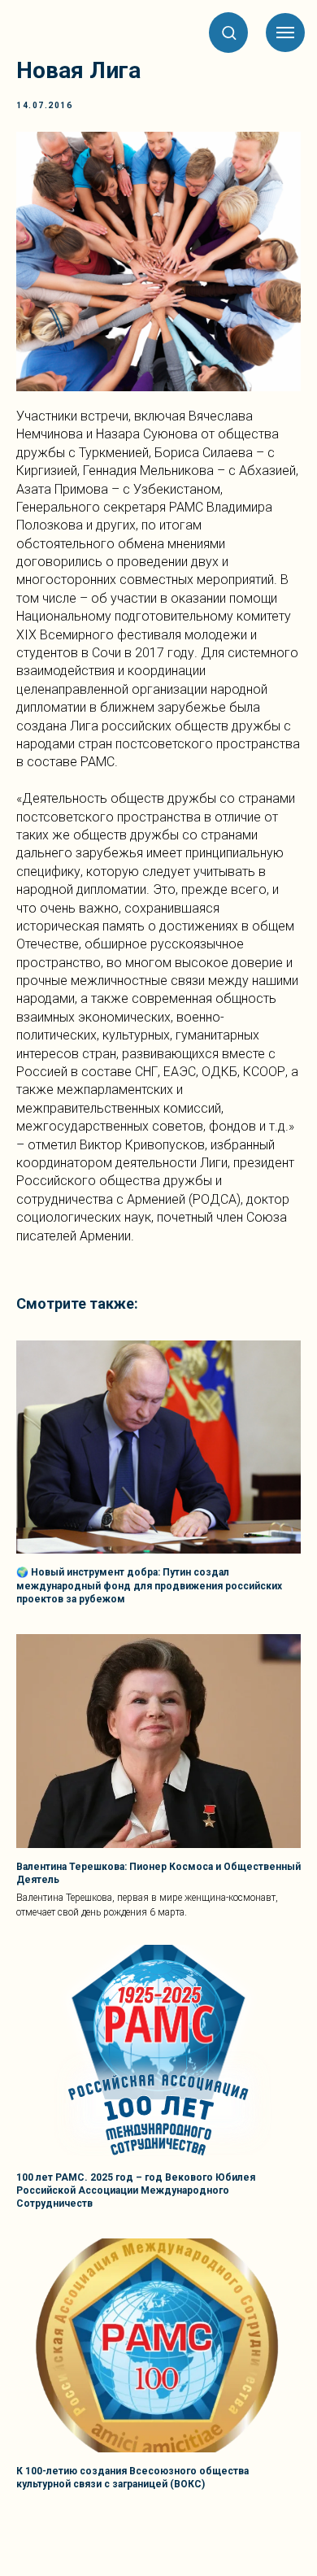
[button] (229, 32)
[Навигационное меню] (285, 33)
